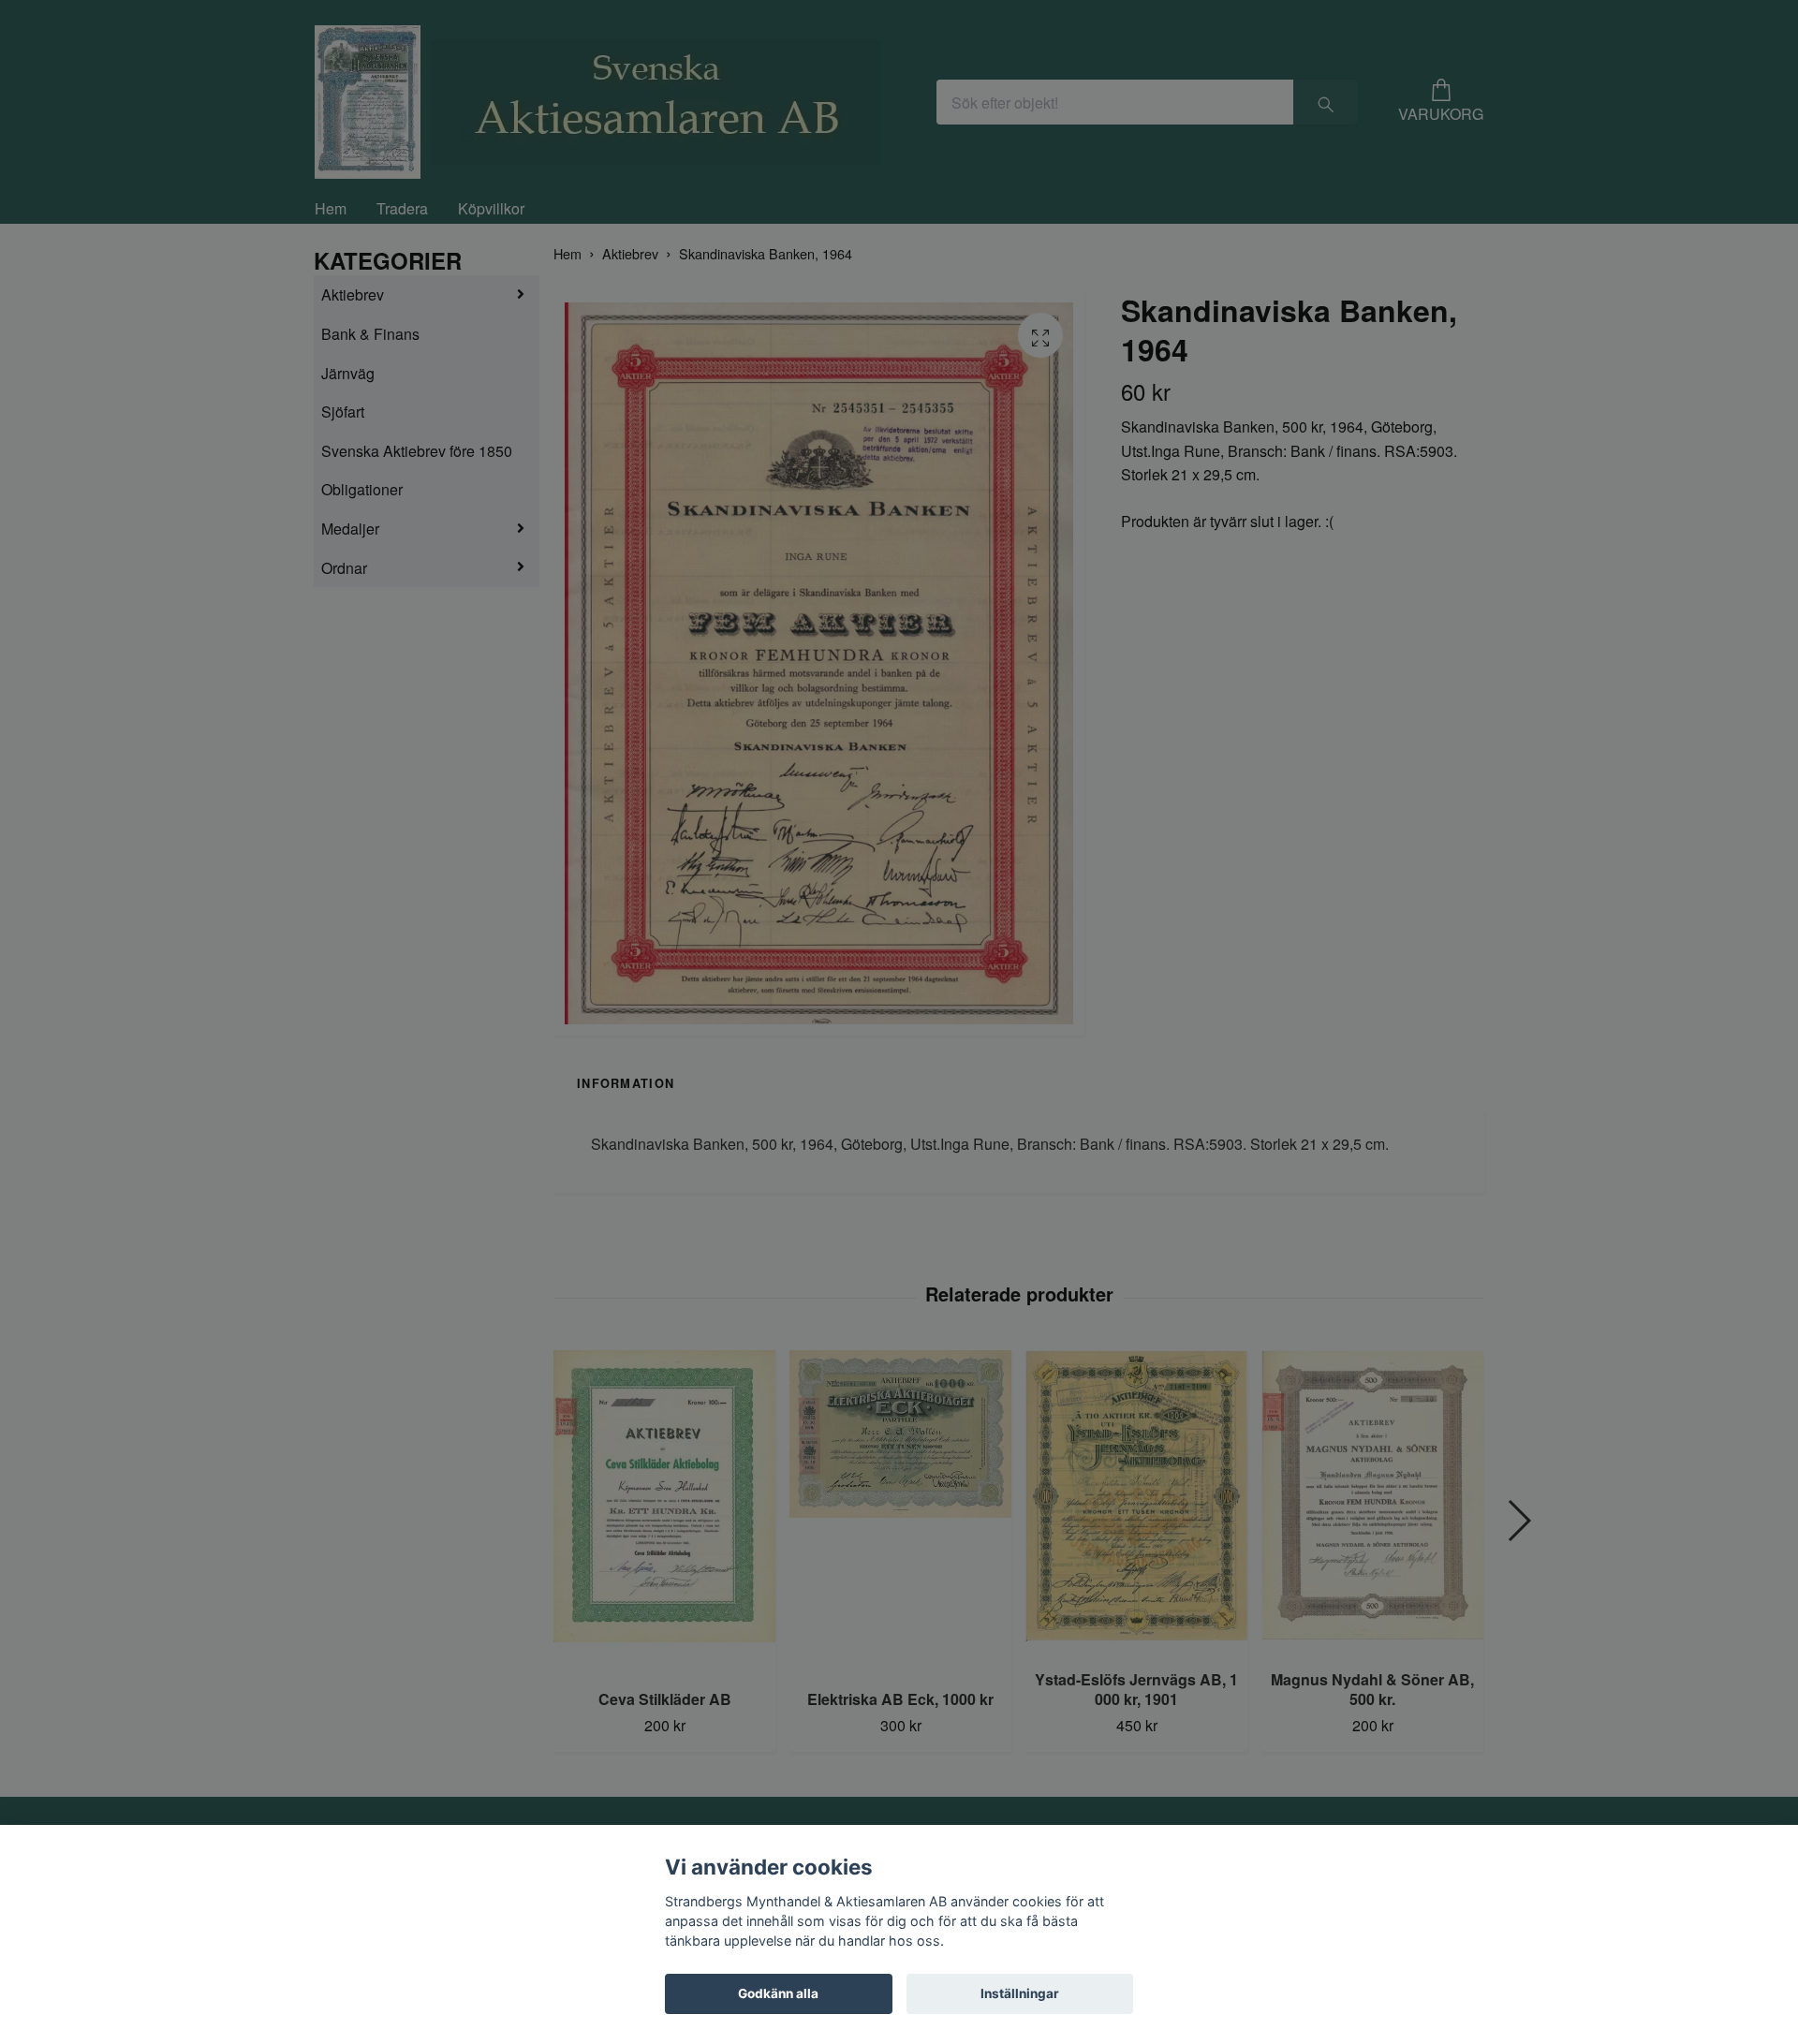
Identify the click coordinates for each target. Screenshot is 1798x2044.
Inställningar (1020, 1993)
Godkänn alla (778, 1993)
